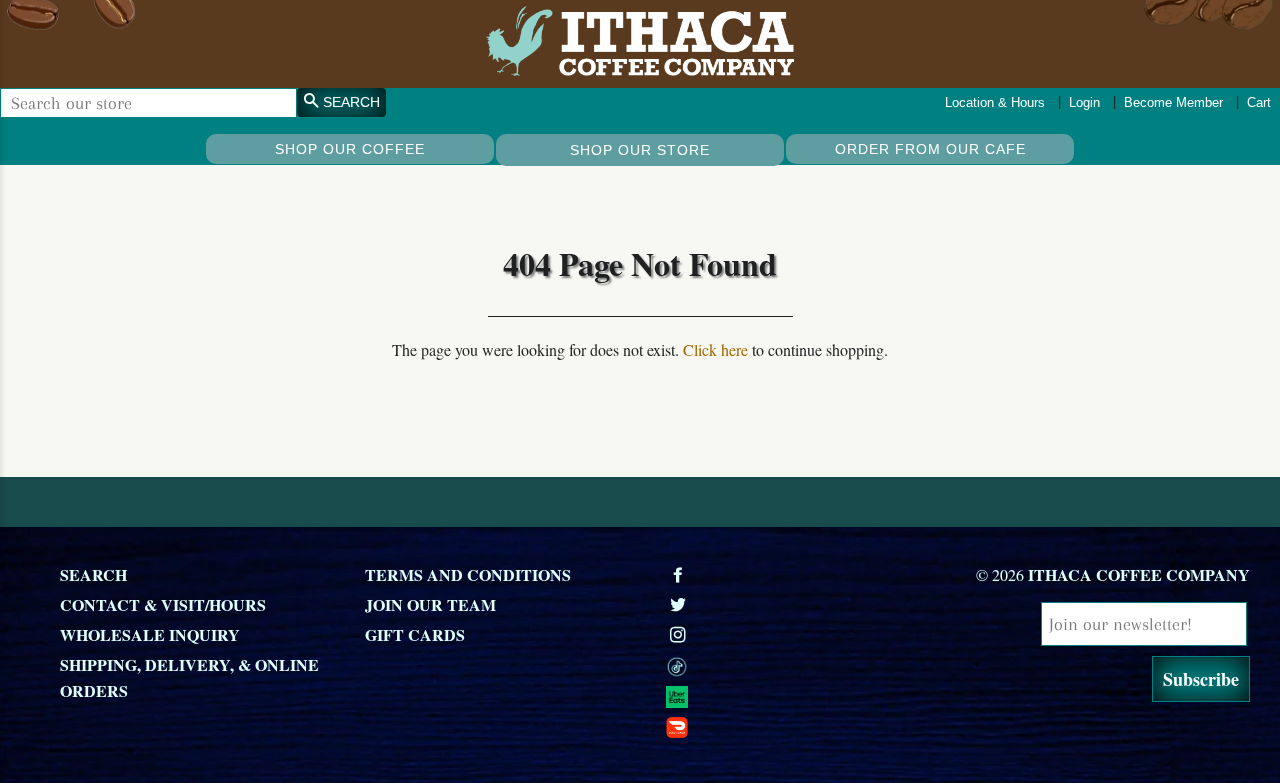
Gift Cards (415, 634)
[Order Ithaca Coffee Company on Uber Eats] (807, 695)
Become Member (1173, 102)
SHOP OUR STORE (640, 150)
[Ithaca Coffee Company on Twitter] (680, 604)
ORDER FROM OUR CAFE (930, 149)
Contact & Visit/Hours (163, 604)
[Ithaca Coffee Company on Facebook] (680, 574)
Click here (715, 349)
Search (93, 574)
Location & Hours (995, 102)
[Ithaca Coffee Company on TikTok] (807, 665)
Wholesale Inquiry (150, 634)
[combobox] (148, 103)
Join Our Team (430, 604)
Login (1084, 102)
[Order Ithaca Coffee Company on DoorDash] (807, 725)
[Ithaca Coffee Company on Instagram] (680, 634)
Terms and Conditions (468, 574)
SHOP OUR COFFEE (350, 149)
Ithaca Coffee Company (1139, 574)
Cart (1259, 102)
